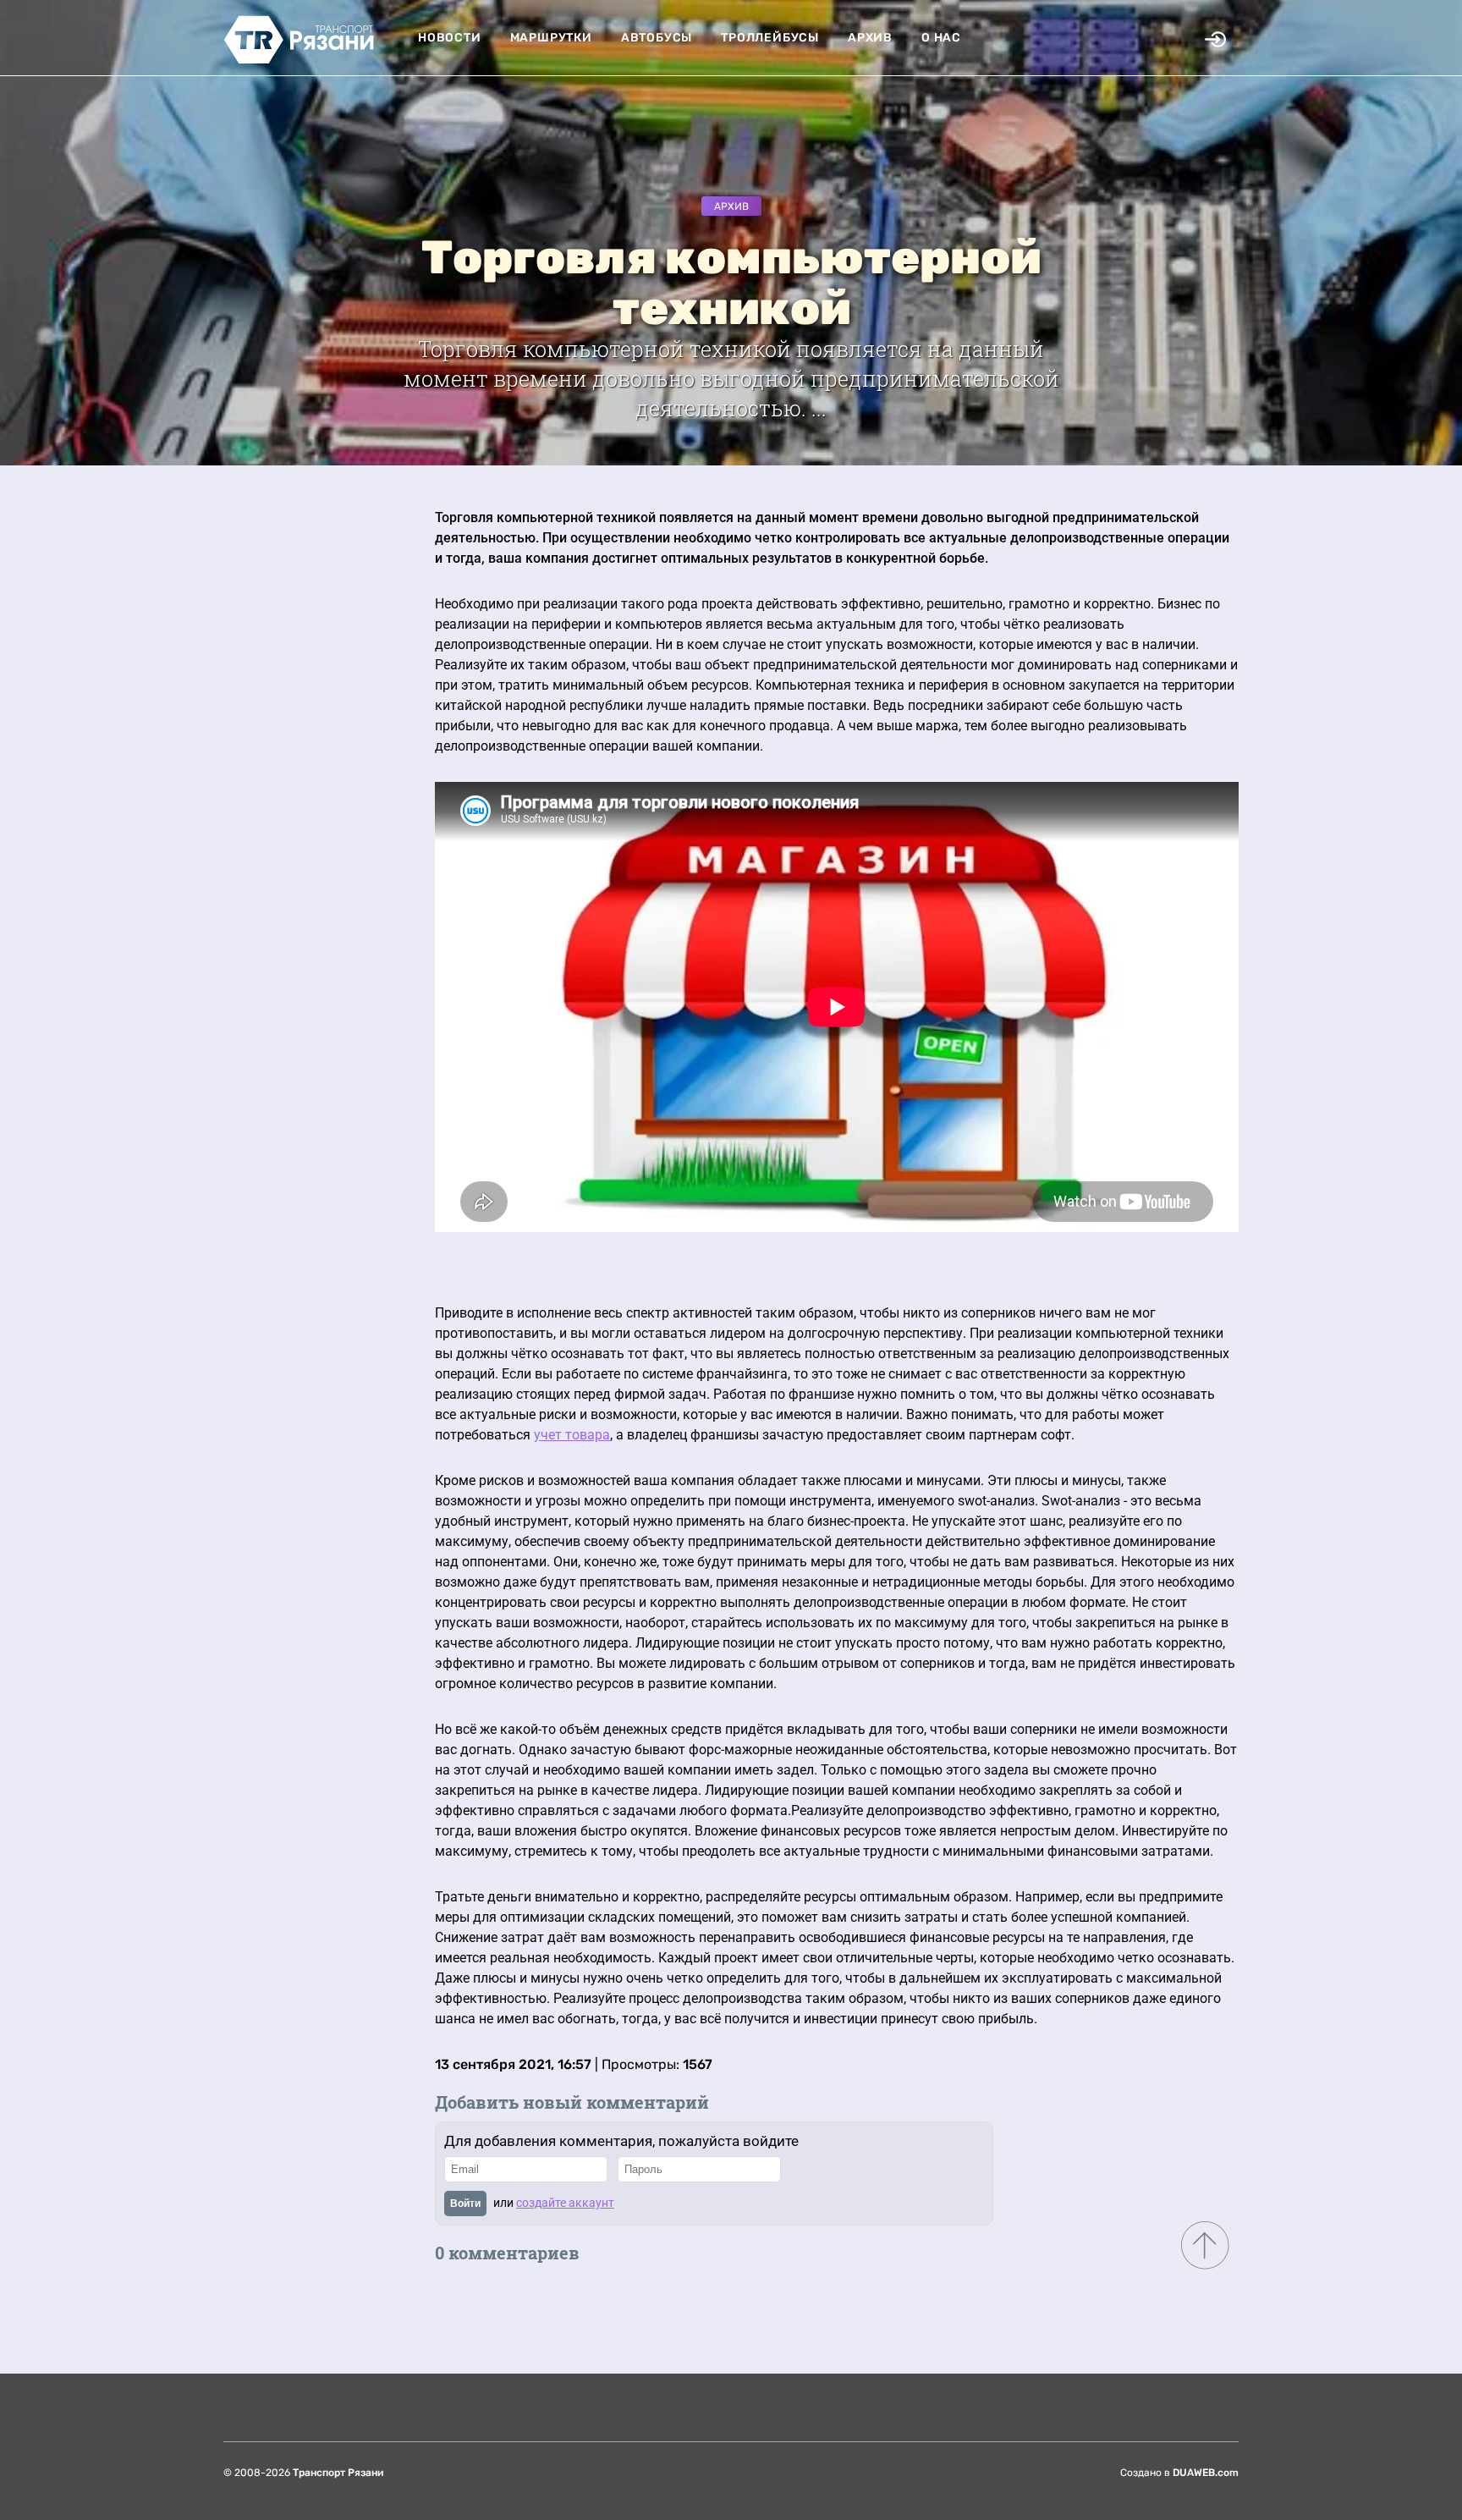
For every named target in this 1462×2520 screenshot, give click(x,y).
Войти (465, 2204)
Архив (870, 38)
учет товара (572, 1435)
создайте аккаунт (565, 2203)
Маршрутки (551, 38)
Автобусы (657, 38)
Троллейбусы (770, 38)
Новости (450, 38)
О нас (941, 38)
